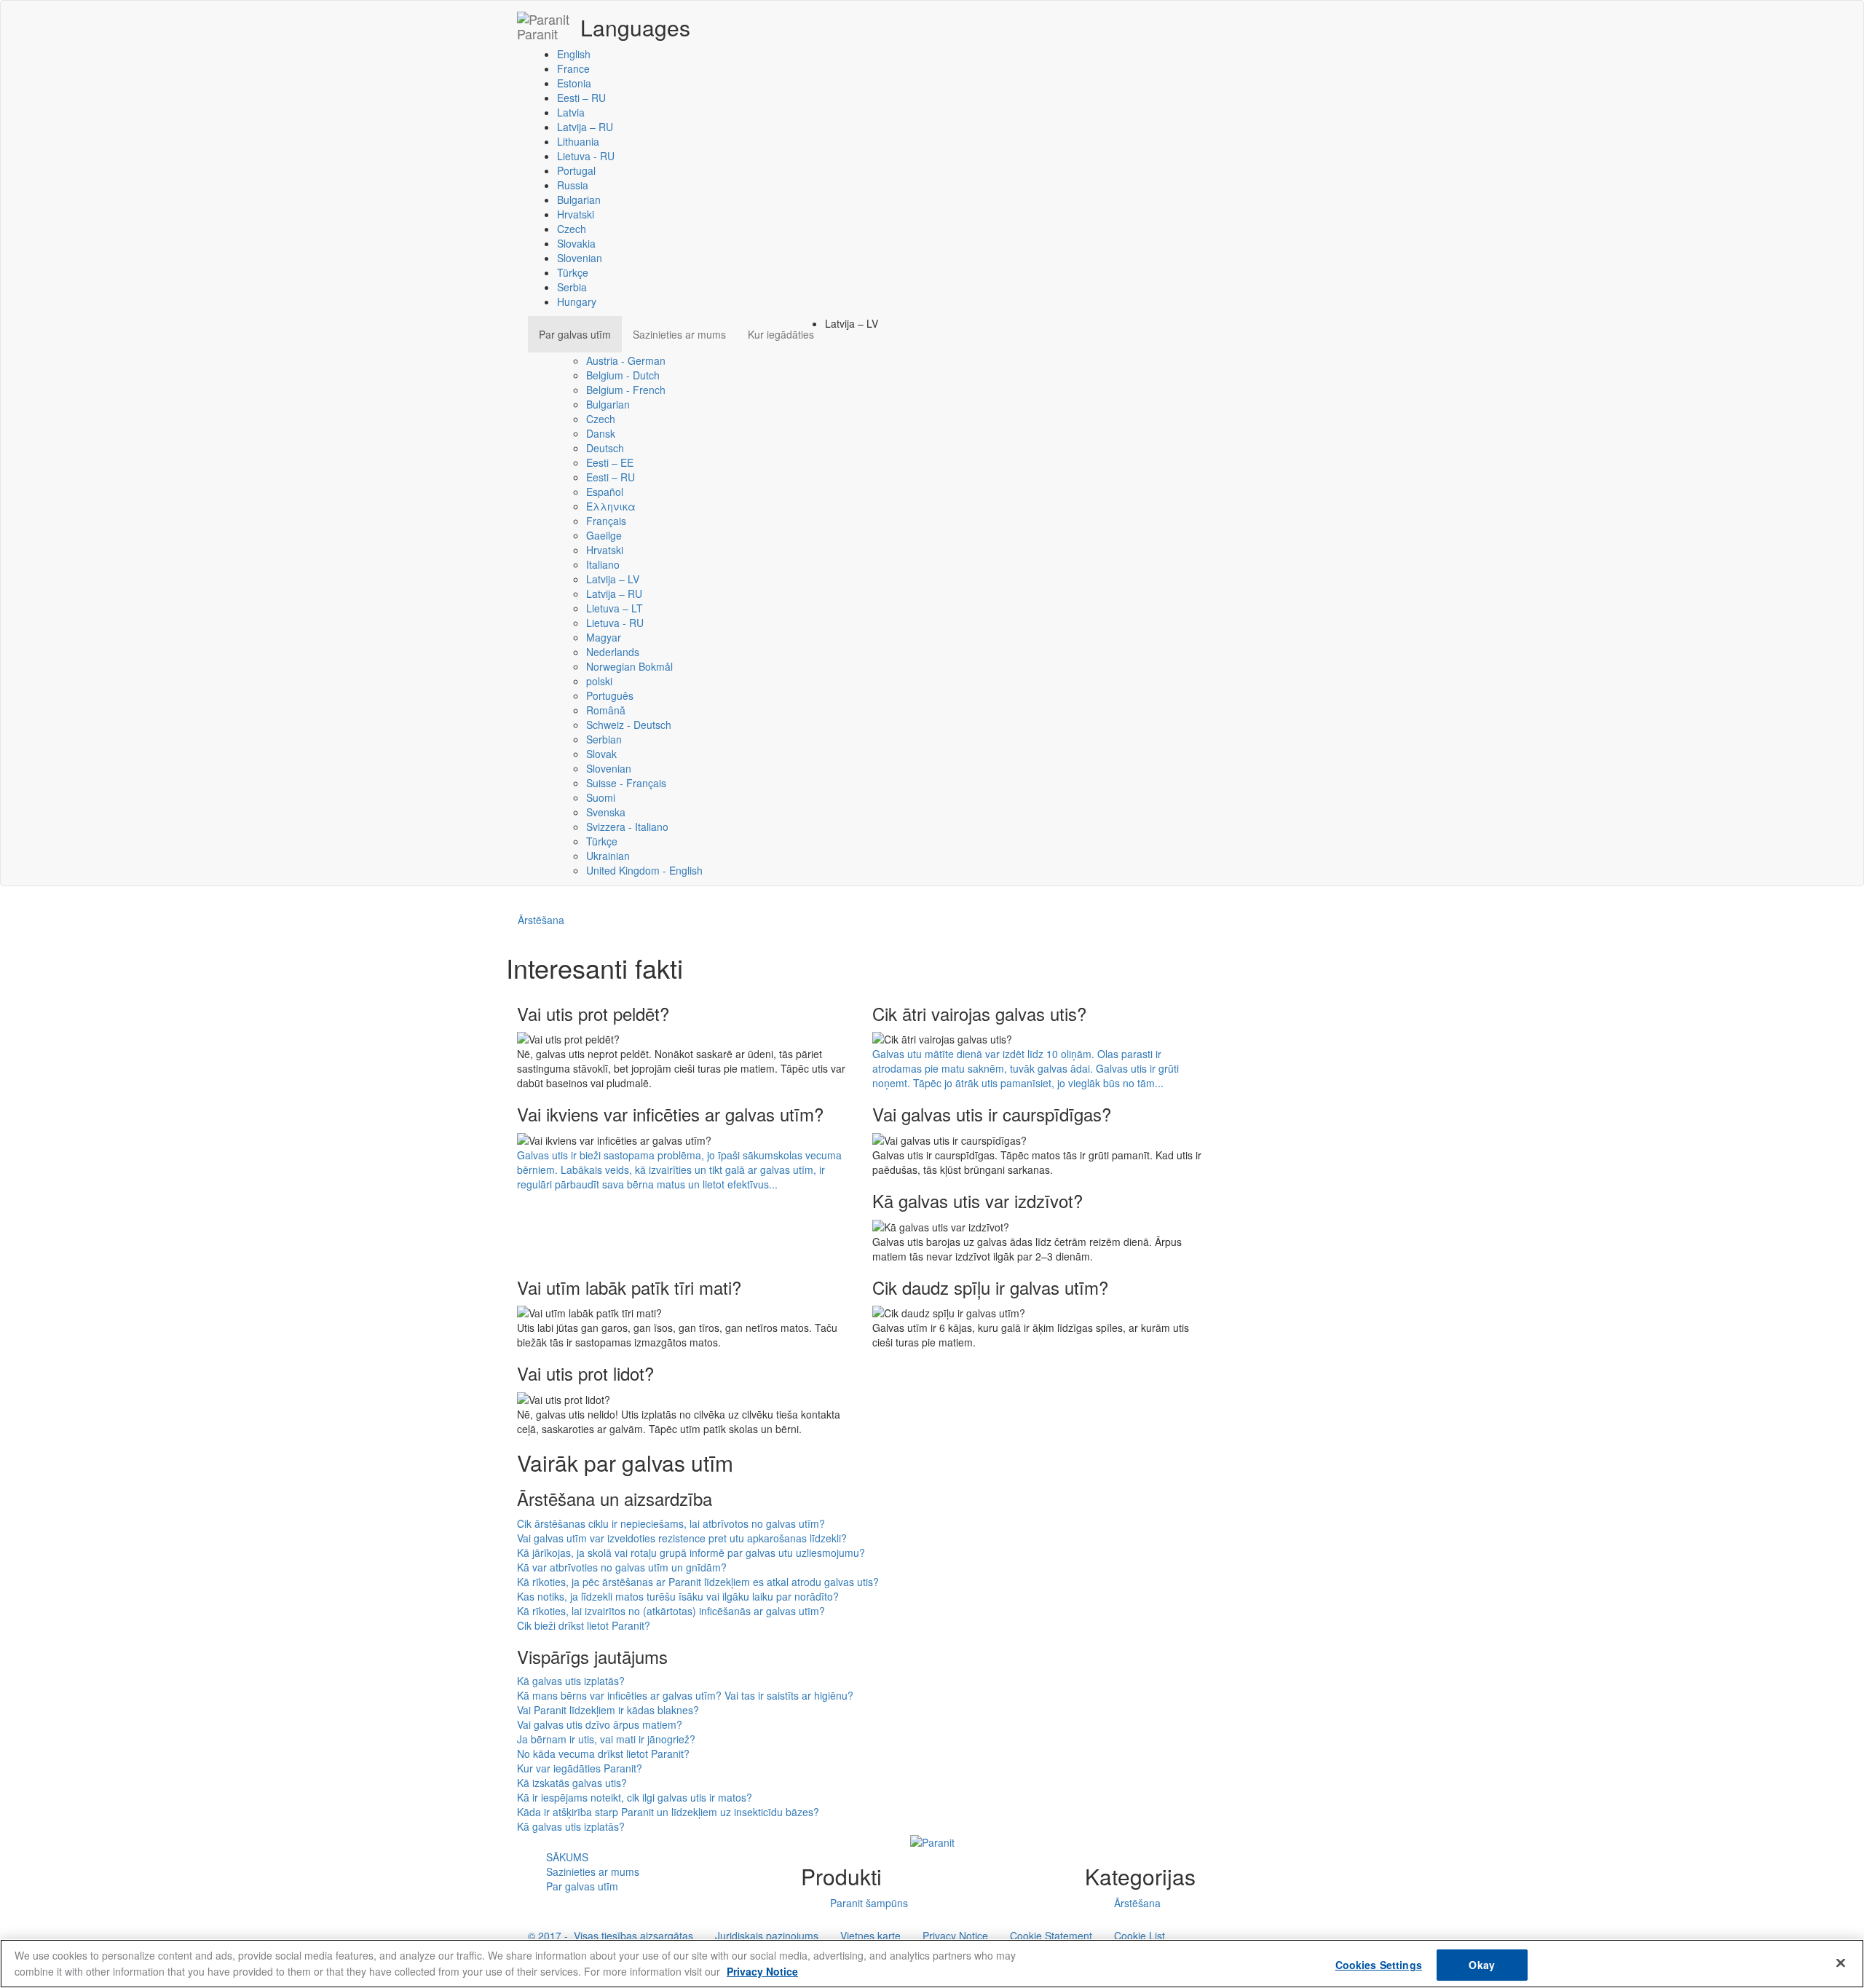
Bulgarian (579, 200)
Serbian (604, 739)
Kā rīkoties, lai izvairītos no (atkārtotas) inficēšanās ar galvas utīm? (671, 1611)
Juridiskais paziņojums (767, 1936)
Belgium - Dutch (623, 375)
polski (599, 681)
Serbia (572, 287)
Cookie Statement (1051, 1936)
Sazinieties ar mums (679, 334)
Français (606, 521)
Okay (1482, 1965)
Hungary (577, 301)
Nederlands (613, 652)
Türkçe (573, 272)
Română (606, 710)
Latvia (571, 112)
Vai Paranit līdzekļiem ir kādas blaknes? (608, 1710)
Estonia (574, 83)
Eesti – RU (581, 98)
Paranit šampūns (869, 1903)
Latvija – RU (585, 127)
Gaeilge (604, 535)
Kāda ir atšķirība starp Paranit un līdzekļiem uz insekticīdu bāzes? (668, 1812)
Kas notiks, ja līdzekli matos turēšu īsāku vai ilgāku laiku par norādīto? (678, 1596)
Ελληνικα (611, 506)
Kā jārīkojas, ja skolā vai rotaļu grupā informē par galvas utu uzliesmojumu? (691, 1553)
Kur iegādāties (781, 334)
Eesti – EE (610, 462)
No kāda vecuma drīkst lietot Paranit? (603, 1754)
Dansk (601, 433)
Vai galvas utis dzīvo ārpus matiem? (600, 1724)
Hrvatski (576, 214)
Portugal (576, 170)
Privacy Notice (955, 1936)
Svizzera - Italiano (627, 827)
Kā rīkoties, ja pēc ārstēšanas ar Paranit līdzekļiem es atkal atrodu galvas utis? (698, 1582)
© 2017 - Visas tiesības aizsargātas (611, 1936)
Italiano (603, 564)
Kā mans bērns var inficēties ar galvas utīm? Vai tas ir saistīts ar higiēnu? (685, 1695)
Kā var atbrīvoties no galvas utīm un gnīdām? (622, 1567)
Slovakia (576, 243)
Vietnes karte (870, 1936)
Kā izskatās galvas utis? (572, 1783)
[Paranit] (932, 1841)
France (573, 68)
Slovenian (580, 258)
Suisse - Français (626, 783)
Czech (572, 229)
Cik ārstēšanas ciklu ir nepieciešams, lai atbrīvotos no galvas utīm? (671, 1523)
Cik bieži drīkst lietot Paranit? (584, 1625)
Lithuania (578, 141)
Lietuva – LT (615, 608)
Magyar (604, 637)
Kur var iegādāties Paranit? (580, 1768)
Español (605, 492)
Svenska (606, 812)
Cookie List (1140, 1936)
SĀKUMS (567, 1857)
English (574, 54)
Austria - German (626, 360)
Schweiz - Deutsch (629, 725)
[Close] (1841, 1963)
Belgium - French (626, 390)
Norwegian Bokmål (629, 666)
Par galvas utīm (575, 334)
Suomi (601, 797)
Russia (573, 185)
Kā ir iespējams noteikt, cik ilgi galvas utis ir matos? (635, 1797)
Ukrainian (608, 856)
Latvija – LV (613, 579)
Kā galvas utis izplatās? (571, 1681)
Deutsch (605, 448)
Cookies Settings (1379, 1965)
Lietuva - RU (586, 156)
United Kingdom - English (644, 870)
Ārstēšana (541, 920)
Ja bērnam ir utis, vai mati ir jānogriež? (606, 1739)
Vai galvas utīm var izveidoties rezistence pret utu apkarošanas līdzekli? (682, 1538)
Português (610, 695)
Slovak (601, 754)
